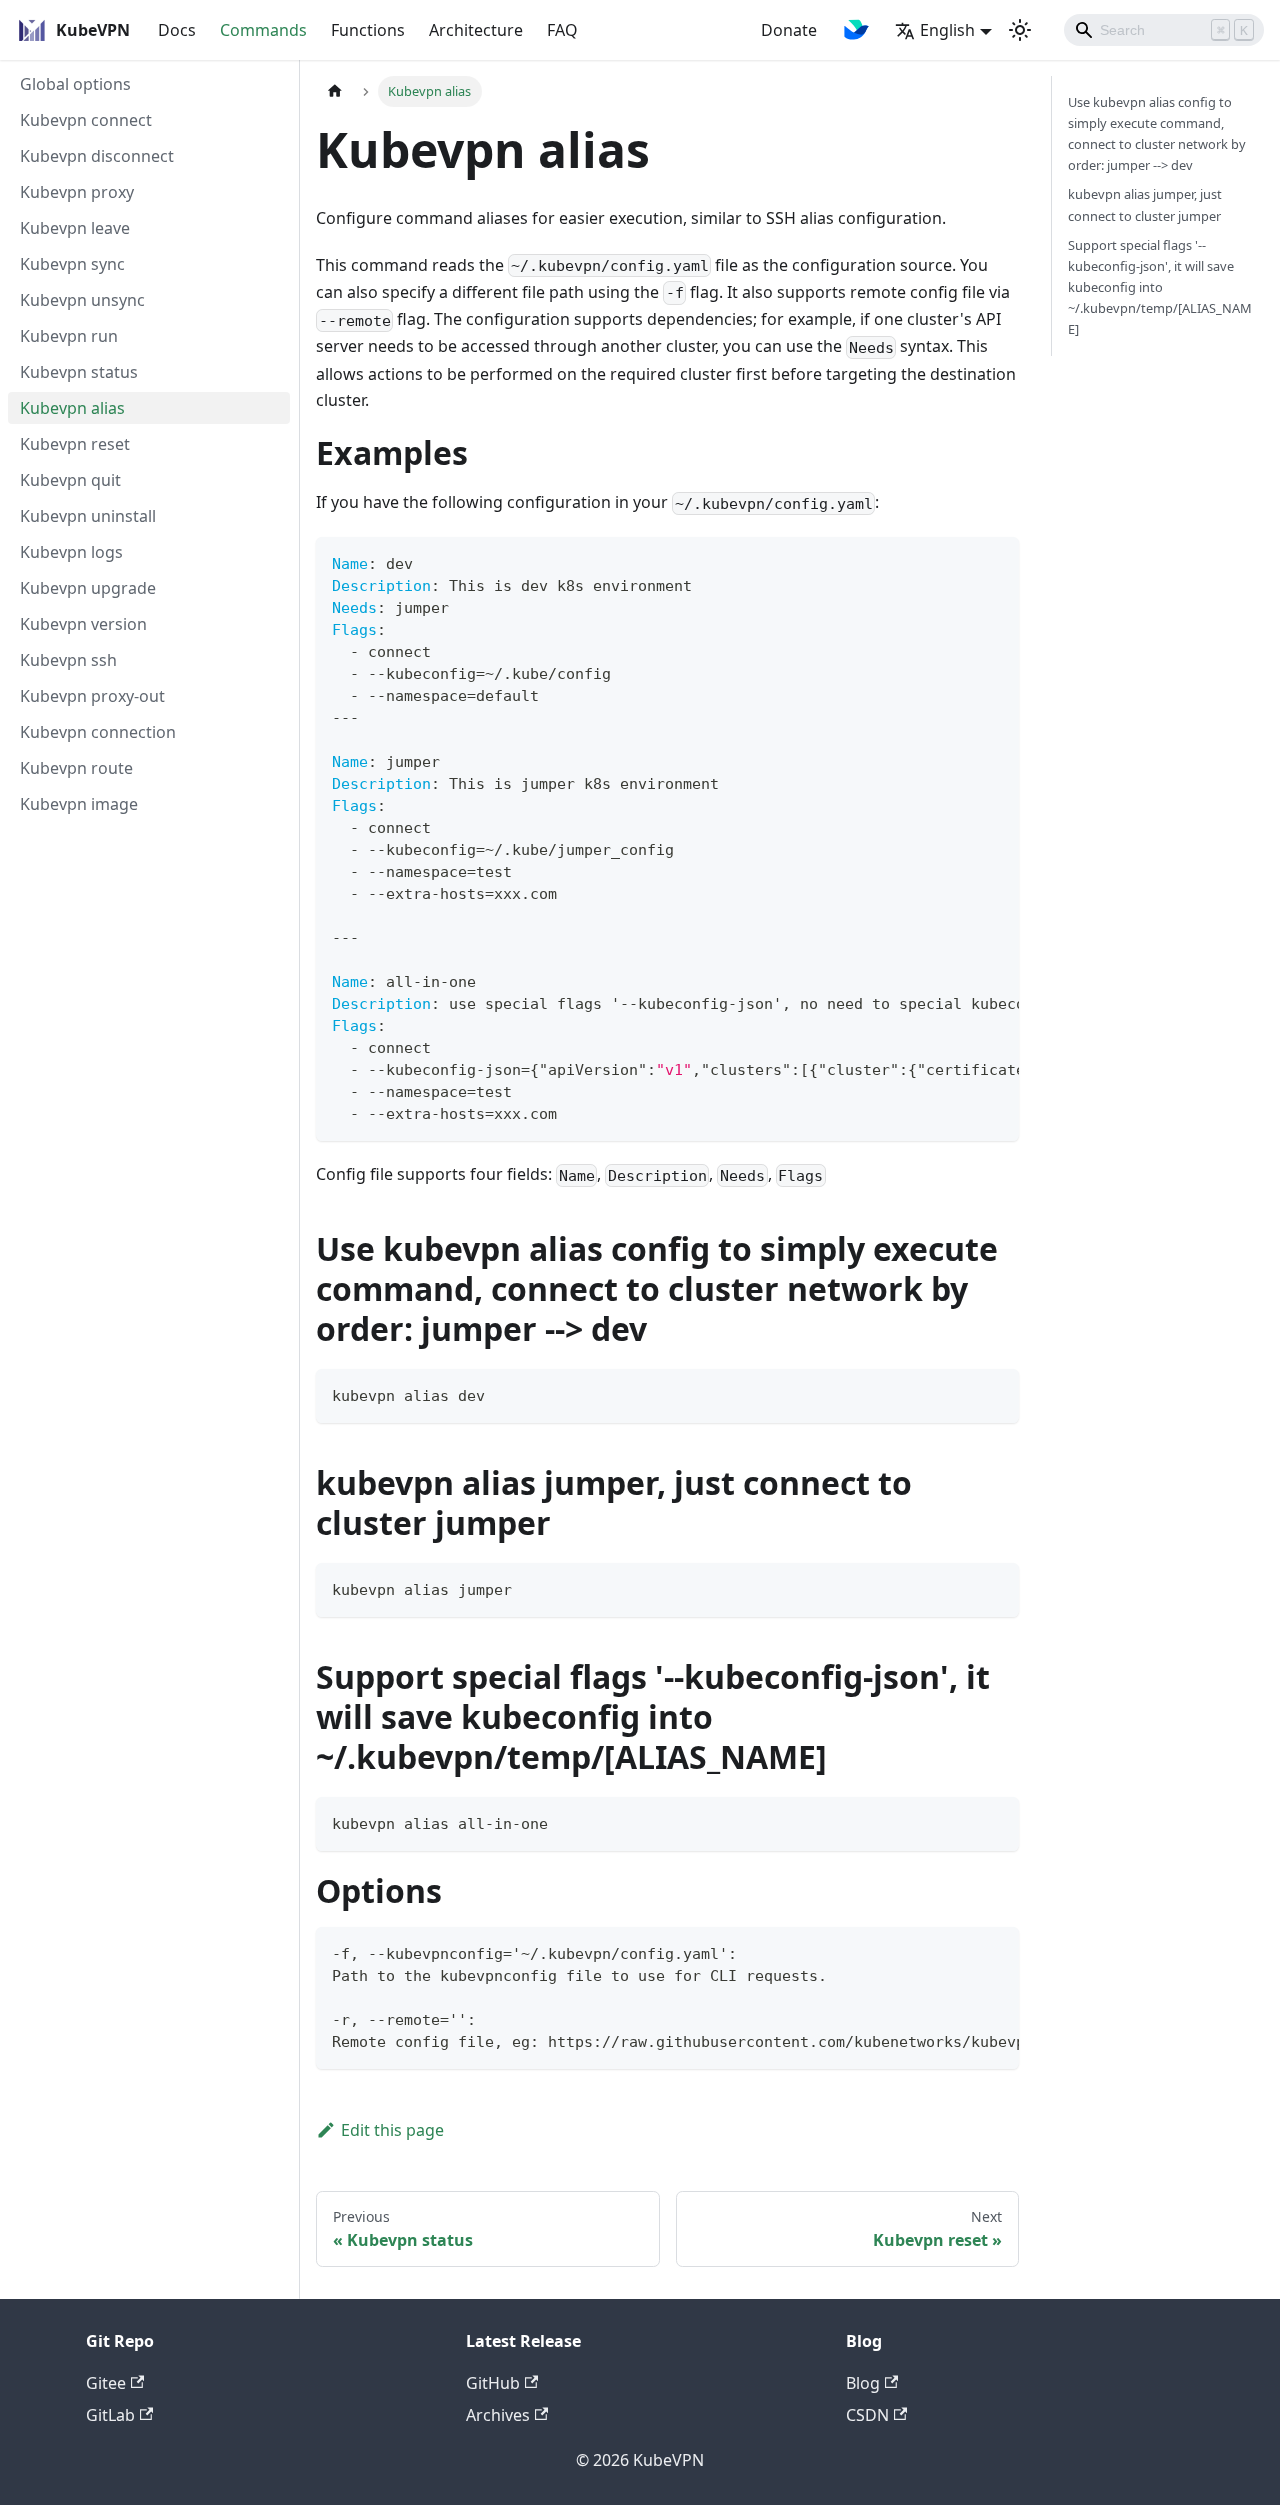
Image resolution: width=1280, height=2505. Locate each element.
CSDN (867, 2415)
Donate (789, 30)
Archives (498, 2415)
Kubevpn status (79, 372)
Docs (177, 30)
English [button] (947, 30)
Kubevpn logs (71, 552)
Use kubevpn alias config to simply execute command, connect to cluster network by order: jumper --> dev (1157, 133)
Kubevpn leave (75, 228)
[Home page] (335, 91)
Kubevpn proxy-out (92, 696)
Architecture (476, 30)
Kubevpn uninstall (88, 516)
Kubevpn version (83, 624)
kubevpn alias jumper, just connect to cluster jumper (1145, 204)
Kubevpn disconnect (97, 156)
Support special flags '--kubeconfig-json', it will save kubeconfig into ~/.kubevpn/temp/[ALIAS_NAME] (1160, 287)
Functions (368, 30)
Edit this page (392, 2130)
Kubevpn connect (86, 120)
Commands (263, 30)
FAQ (562, 30)
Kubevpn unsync (82, 300)
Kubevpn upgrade (88, 588)
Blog (863, 2383)
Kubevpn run (69, 336)
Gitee (106, 2383)
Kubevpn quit (70, 480)
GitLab (110, 2415)
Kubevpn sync (72, 264)
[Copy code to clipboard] (994, 562)
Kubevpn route (76, 768)
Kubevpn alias (72, 408)
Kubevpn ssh (68, 660)
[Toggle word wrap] (958, 562)
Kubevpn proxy (77, 192)
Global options (75, 84)
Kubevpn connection (98, 732)
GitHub (493, 2383)
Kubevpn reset (75, 444)
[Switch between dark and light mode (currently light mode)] (1020, 30)
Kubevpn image (79, 804)
